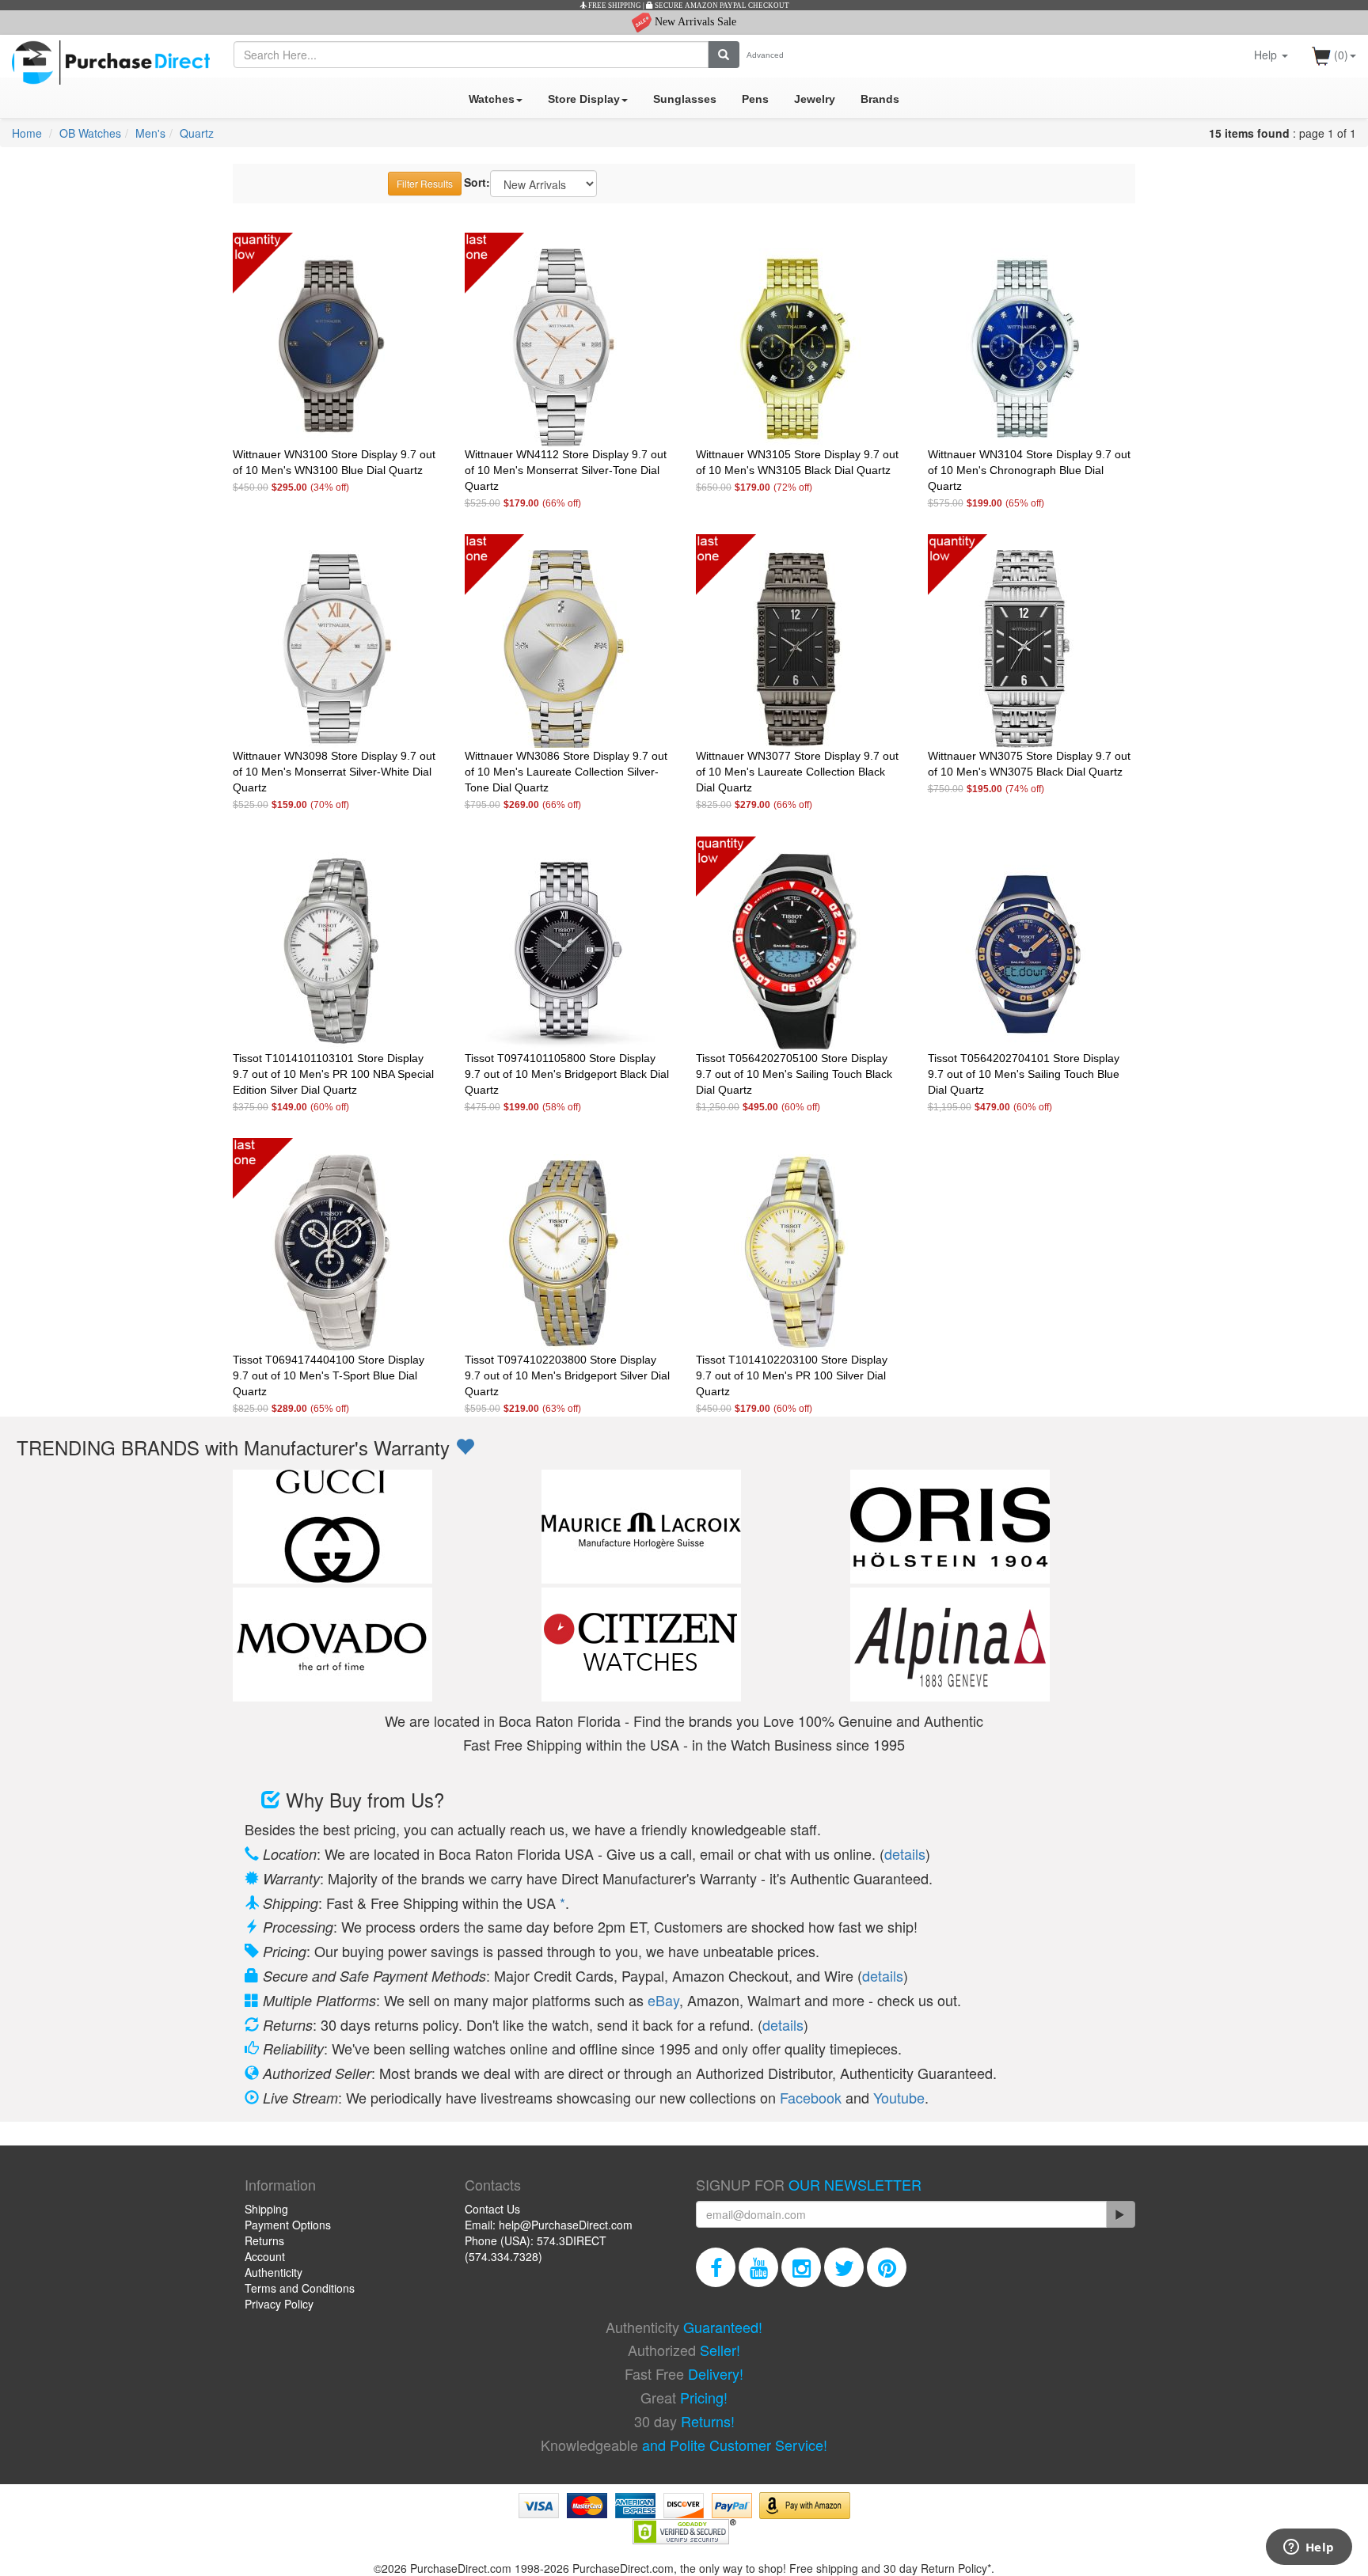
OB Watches (90, 133)
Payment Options (288, 2225)
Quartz (197, 133)
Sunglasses (685, 99)
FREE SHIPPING (614, 6)
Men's (150, 133)
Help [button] (1267, 55)
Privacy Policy (279, 2304)
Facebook (811, 2097)
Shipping (266, 2209)
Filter (425, 183)
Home (27, 133)
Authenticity (274, 2272)
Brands (880, 99)
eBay (663, 2000)
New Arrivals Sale (694, 22)
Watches (492, 99)
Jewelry (815, 99)
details (905, 1853)
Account (265, 2256)
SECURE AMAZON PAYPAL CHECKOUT (721, 6)
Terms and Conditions (300, 2288)
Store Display (584, 99)
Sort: (477, 182)
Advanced (765, 55)
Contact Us (492, 2209)
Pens (755, 99)
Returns (264, 2240)
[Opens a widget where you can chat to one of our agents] (1309, 2548)
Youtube (899, 2097)
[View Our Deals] (465, 1447)
